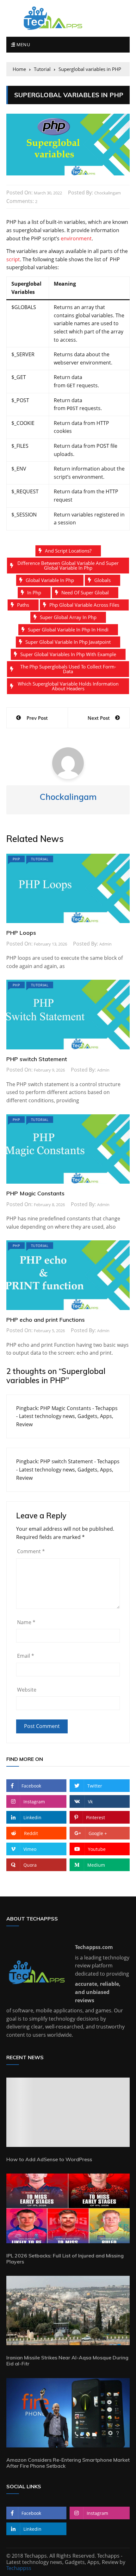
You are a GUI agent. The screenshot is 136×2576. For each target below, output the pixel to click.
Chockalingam (108, 193)
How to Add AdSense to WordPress (49, 2159)
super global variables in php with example (68, 654)
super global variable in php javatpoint (68, 642)
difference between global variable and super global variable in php (68, 565)
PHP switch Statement (37, 1059)
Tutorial (40, 859)
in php (34, 592)
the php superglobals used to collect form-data (68, 669)
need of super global (85, 592)
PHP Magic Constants (35, 1193)
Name (26, 1622)
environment (76, 238)
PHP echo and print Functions (46, 1320)
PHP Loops (21, 933)
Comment (31, 1551)
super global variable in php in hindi (68, 630)
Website (27, 1690)
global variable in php (50, 580)
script (13, 259)
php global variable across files (84, 605)
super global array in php (68, 617)
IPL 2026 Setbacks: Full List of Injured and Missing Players (65, 2259)
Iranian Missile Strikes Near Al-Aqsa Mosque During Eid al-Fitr (67, 2361)
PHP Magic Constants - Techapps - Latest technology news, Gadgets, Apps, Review (67, 1416)
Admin (105, 944)
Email (26, 1656)
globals (102, 580)
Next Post (99, 718)
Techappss (19, 2568)
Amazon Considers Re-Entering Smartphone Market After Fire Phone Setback (68, 2463)
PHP (16, 859)
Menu (22, 44)
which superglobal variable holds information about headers (68, 686)
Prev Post (37, 718)
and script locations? (68, 551)
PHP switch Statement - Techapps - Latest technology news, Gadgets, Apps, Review (68, 1469)
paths (23, 605)
